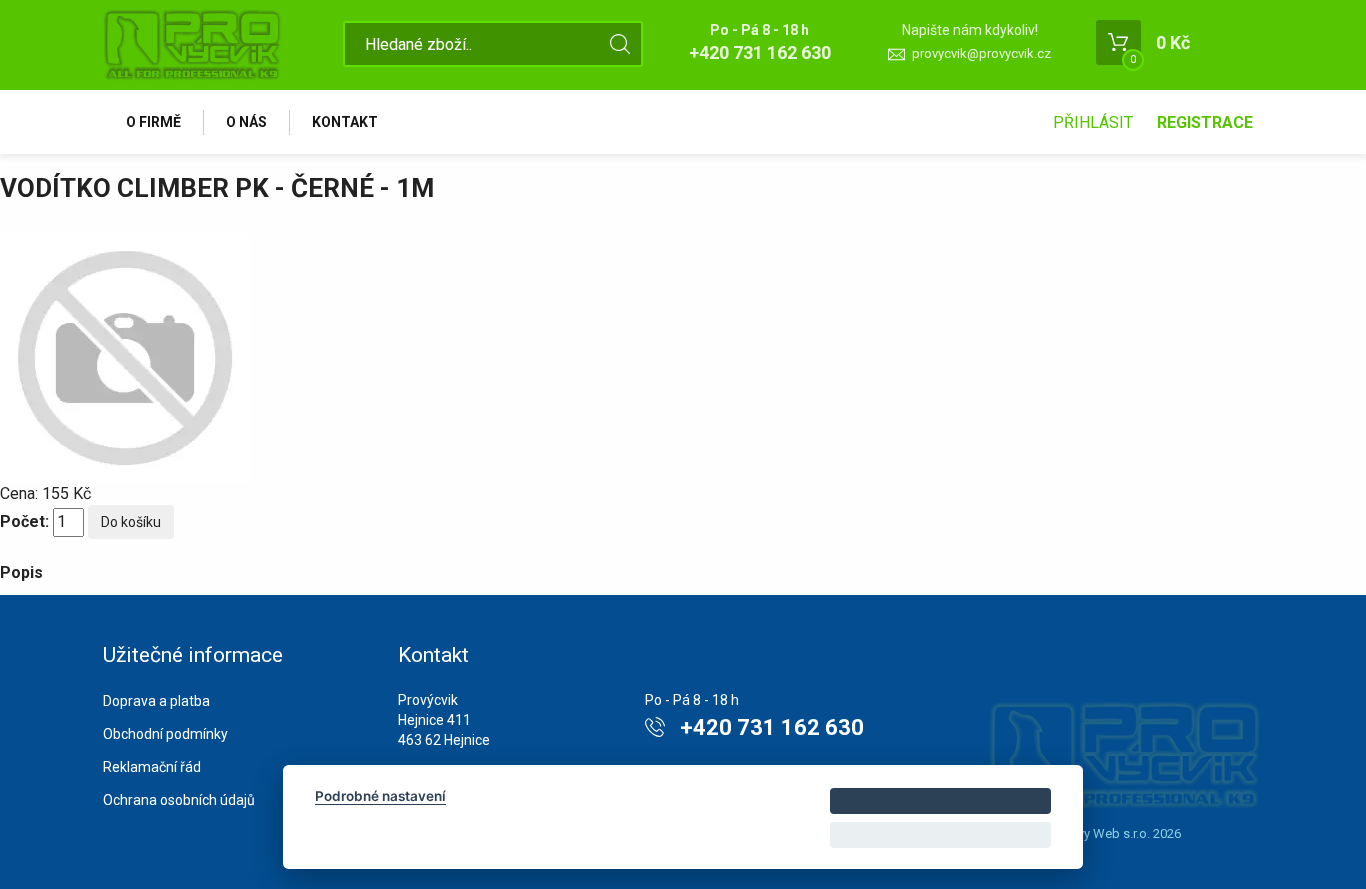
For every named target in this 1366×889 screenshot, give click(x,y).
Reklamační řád (152, 767)
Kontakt (345, 122)
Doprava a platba (156, 701)
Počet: (24, 521)
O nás (246, 122)
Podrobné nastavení (380, 796)
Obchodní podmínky (165, 734)
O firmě (153, 122)
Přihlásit (1093, 122)
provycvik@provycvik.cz (981, 53)
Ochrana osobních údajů (179, 800)
